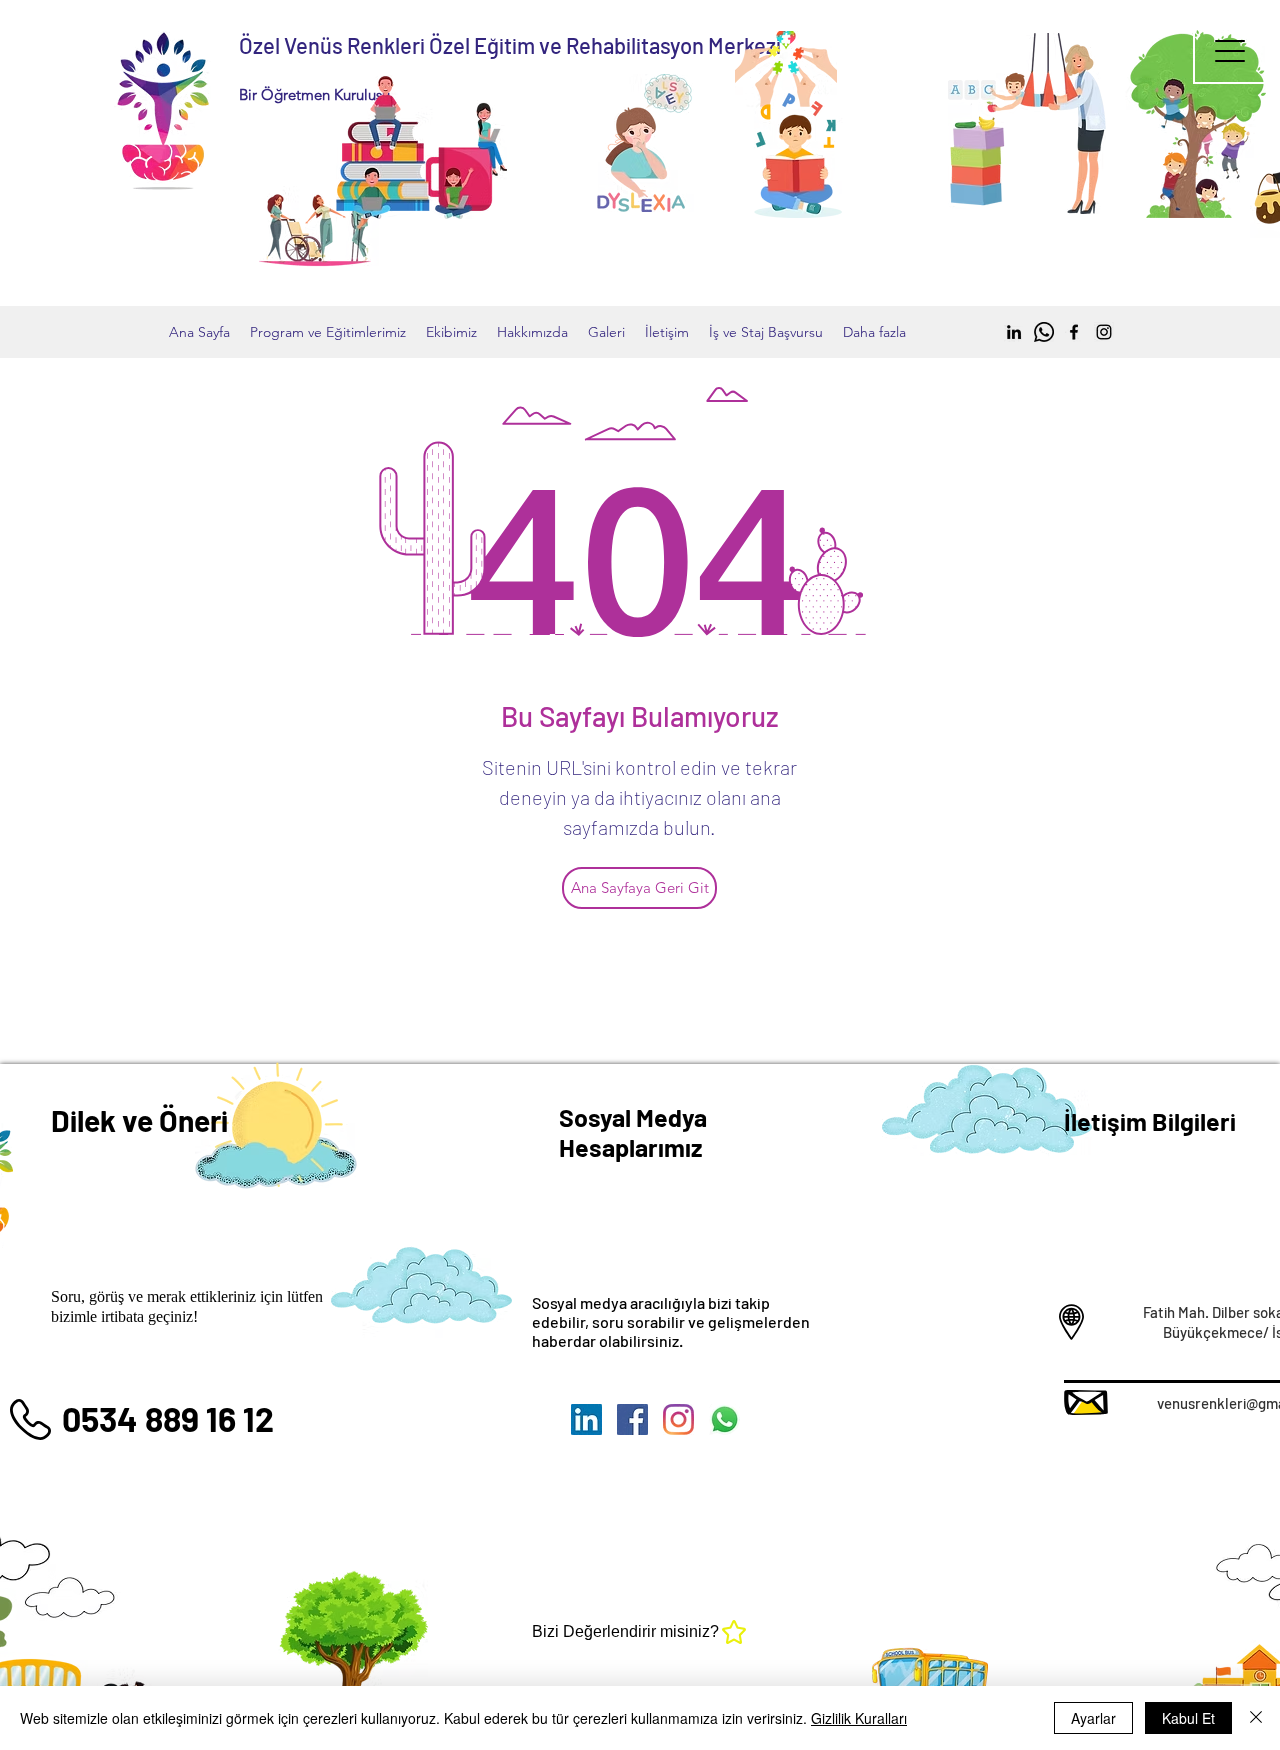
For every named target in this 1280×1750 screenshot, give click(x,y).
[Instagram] (1104, 332)
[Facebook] (1074, 332)
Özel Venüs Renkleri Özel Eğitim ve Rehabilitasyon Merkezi (510, 45)
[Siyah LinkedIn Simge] (1014, 332)
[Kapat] (1256, 1718)
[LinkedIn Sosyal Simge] (586, 1419)
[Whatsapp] (1044, 332)
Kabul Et (1188, 1718)
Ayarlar (1093, 1718)
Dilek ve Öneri (139, 1120)
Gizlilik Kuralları (859, 1718)
